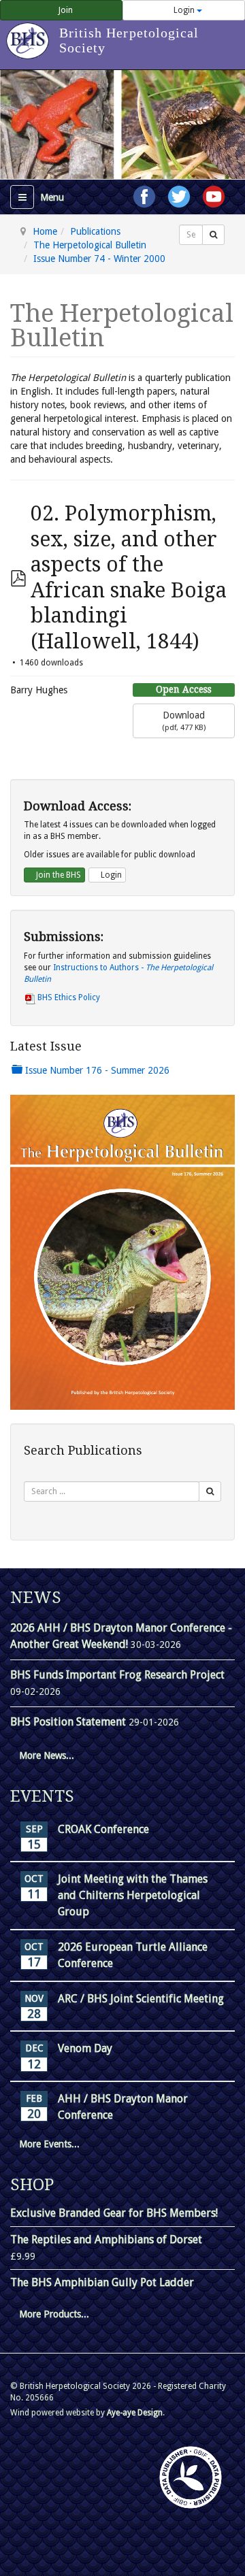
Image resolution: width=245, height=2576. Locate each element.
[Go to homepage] (30, 34)
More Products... (54, 2314)
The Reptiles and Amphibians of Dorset (106, 2240)
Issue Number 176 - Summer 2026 (96, 1070)
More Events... (49, 2144)
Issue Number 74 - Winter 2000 (99, 259)
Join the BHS (58, 875)
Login (184, 10)
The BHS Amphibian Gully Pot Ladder (102, 2282)
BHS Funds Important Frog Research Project (117, 1675)
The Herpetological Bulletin (90, 245)
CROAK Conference (103, 1829)
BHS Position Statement (69, 1722)
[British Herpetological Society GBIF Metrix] (191, 2477)
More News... (47, 1755)
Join (65, 10)
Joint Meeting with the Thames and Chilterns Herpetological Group (133, 1895)
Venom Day (85, 2048)
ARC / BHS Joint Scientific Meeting (141, 1999)
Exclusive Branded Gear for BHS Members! (114, 2213)
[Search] (213, 235)
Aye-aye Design (135, 2413)
